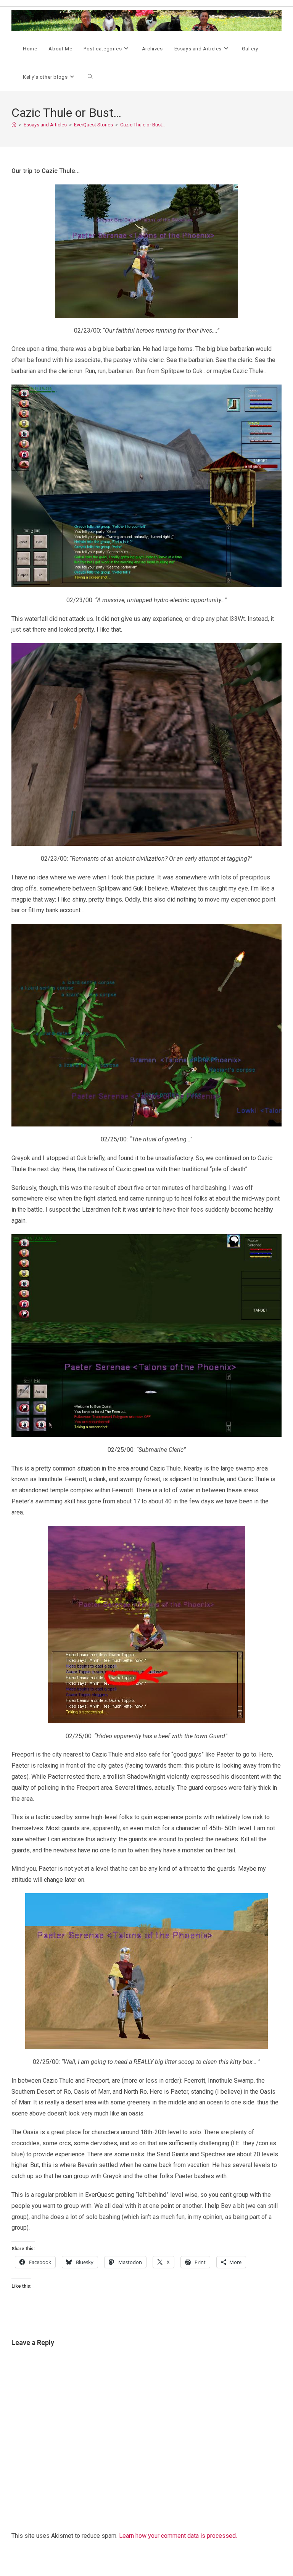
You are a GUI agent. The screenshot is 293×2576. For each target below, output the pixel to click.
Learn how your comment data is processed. (178, 2536)
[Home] (14, 125)
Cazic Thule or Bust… (143, 125)
